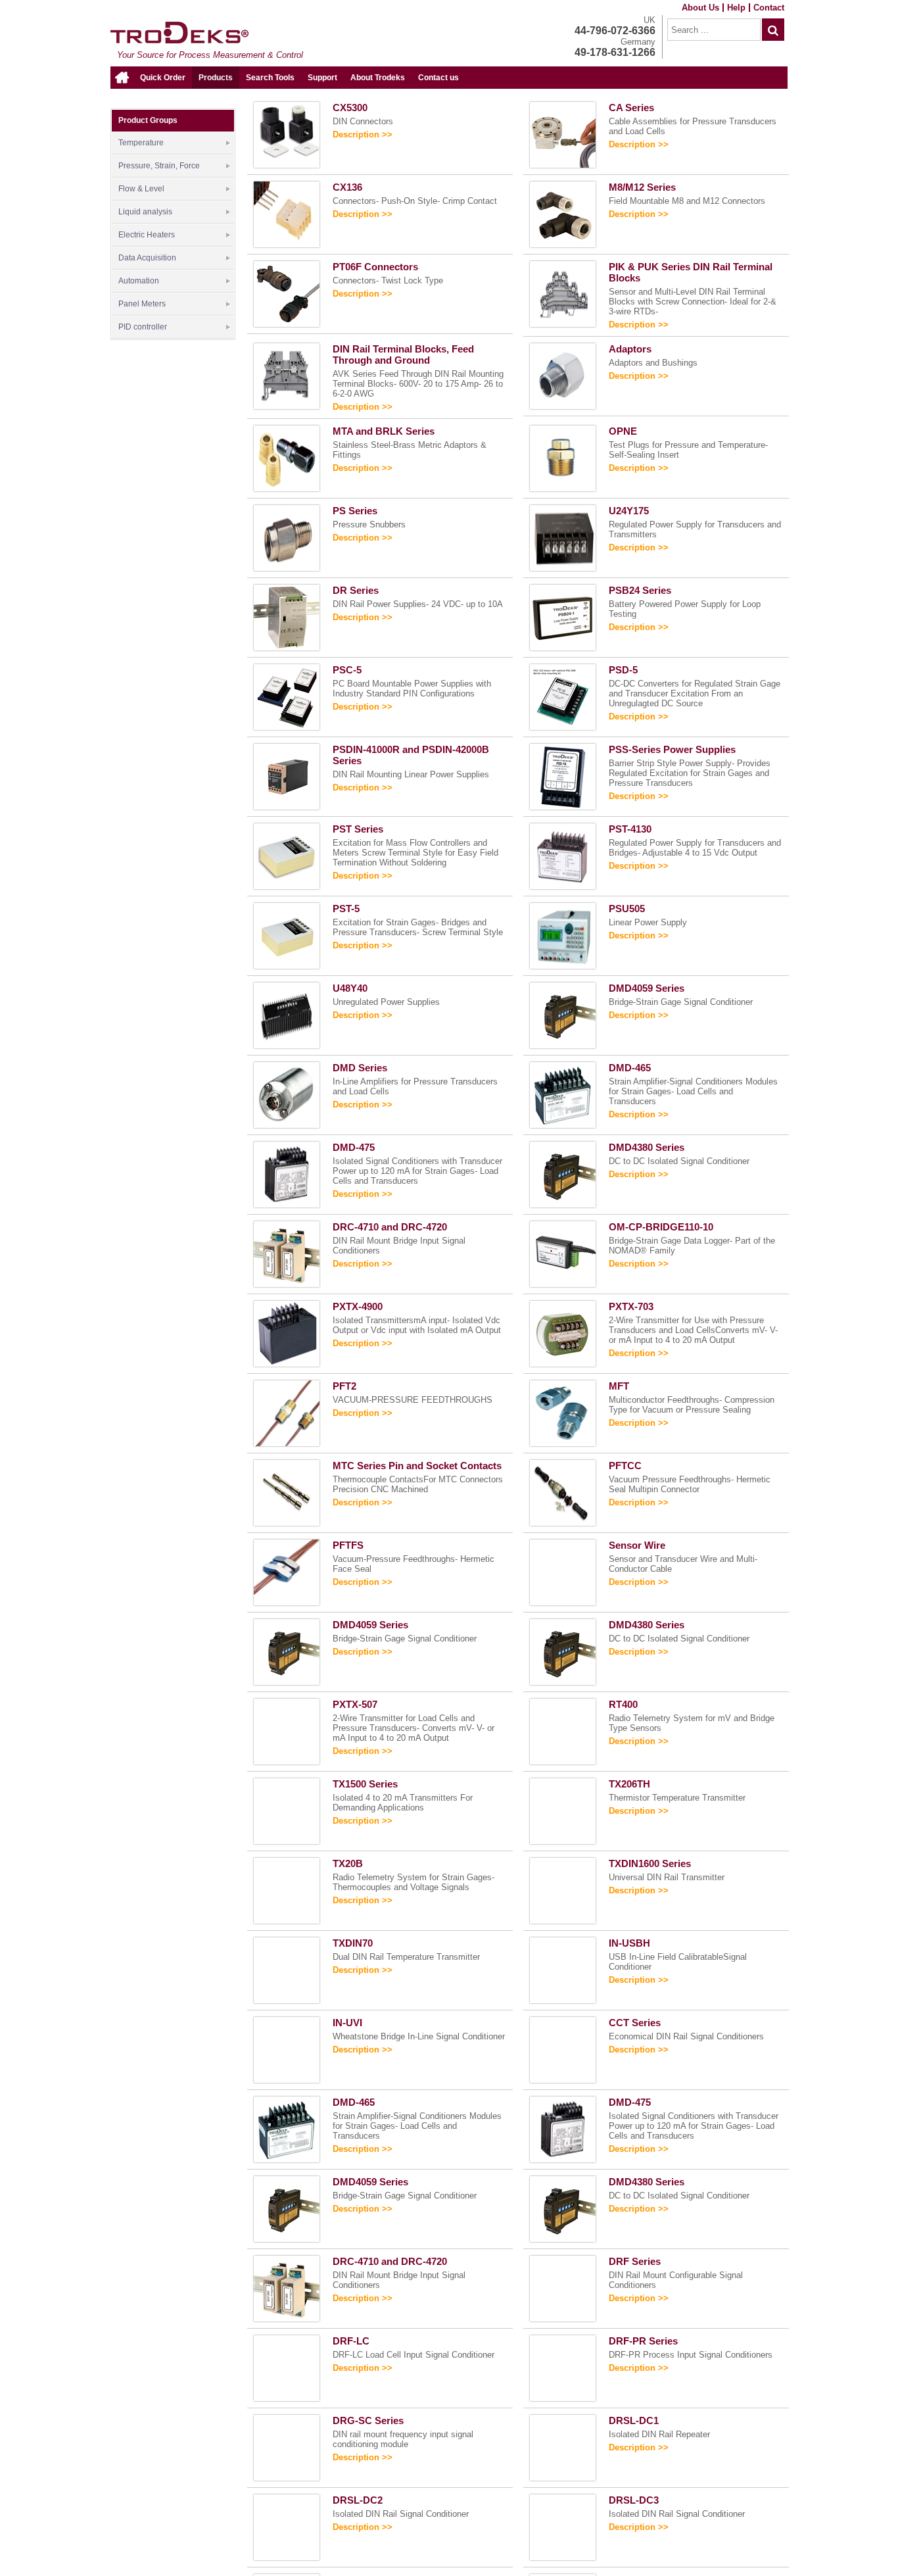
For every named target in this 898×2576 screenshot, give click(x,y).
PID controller (143, 327)
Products (216, 78)
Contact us (438, 78)
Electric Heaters (147, 235)
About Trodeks (378, 78)
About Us (700, 8)
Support (322, 78)
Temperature (141, 143)
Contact (769, 8)
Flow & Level (141, 189)
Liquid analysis (145, 212)
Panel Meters (142, 304)
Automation (139, 281)
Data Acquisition (147, 258)
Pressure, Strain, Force (159, 166)
